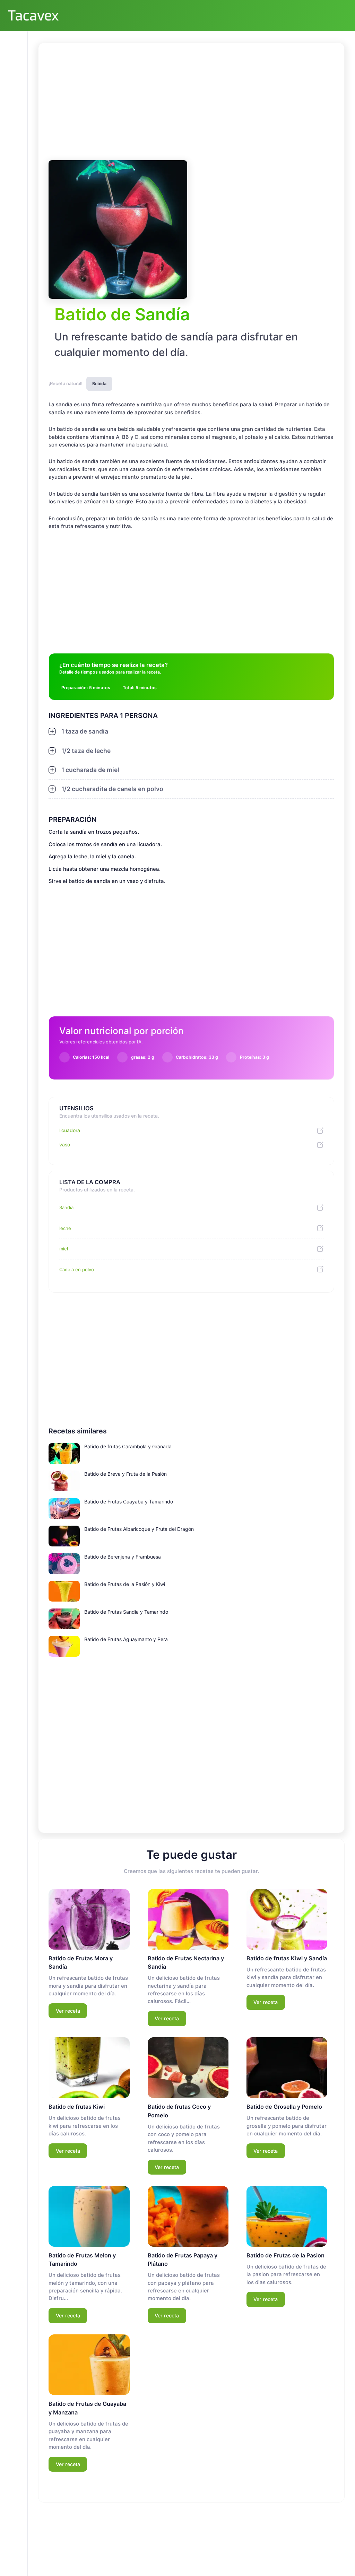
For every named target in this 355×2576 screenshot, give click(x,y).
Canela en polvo (77, 1269)
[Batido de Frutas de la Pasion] (287, 2216)
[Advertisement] (191, 101)
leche (65, 1228)
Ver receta (68, 2011)
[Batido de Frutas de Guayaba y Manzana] (89, 2365)
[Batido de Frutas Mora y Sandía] (89, 1919)
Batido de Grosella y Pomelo (284, 2107)
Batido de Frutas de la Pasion (285, 2255)
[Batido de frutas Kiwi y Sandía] (287, 1919)
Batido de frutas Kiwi (77, 2107)
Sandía (66, 1207)
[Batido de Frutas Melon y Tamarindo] (89, 2216)
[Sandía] (318, 1208)
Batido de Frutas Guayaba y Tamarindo (129, 1502)
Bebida (99, 384)
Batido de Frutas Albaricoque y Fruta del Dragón (139, 1529)
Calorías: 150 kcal (91, 1057)
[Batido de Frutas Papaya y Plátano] (188, 2216)
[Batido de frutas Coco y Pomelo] (188, 2068)
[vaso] (318, 1145)
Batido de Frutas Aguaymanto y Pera (126, 1639)
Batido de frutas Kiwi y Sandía (287, 1958)
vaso (65, 1144)
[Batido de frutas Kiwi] (89, 2068)
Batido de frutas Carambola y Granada (128, 1446)
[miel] (318, 1249)
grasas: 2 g (143, 1057)
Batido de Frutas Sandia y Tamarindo (126, 1612)
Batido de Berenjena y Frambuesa (123, 1557)
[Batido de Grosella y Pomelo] (287, 2068)
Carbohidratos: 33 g (197, 1057)
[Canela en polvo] (318, 1269)
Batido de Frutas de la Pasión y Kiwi (125, 1584)
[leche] (318, 1228)
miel (64, 1249)
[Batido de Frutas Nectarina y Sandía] (188, 1919)
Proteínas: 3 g (254, 1057)
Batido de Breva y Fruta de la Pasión (125, 1474)
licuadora (70, 1130)
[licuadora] (318, 1131)
